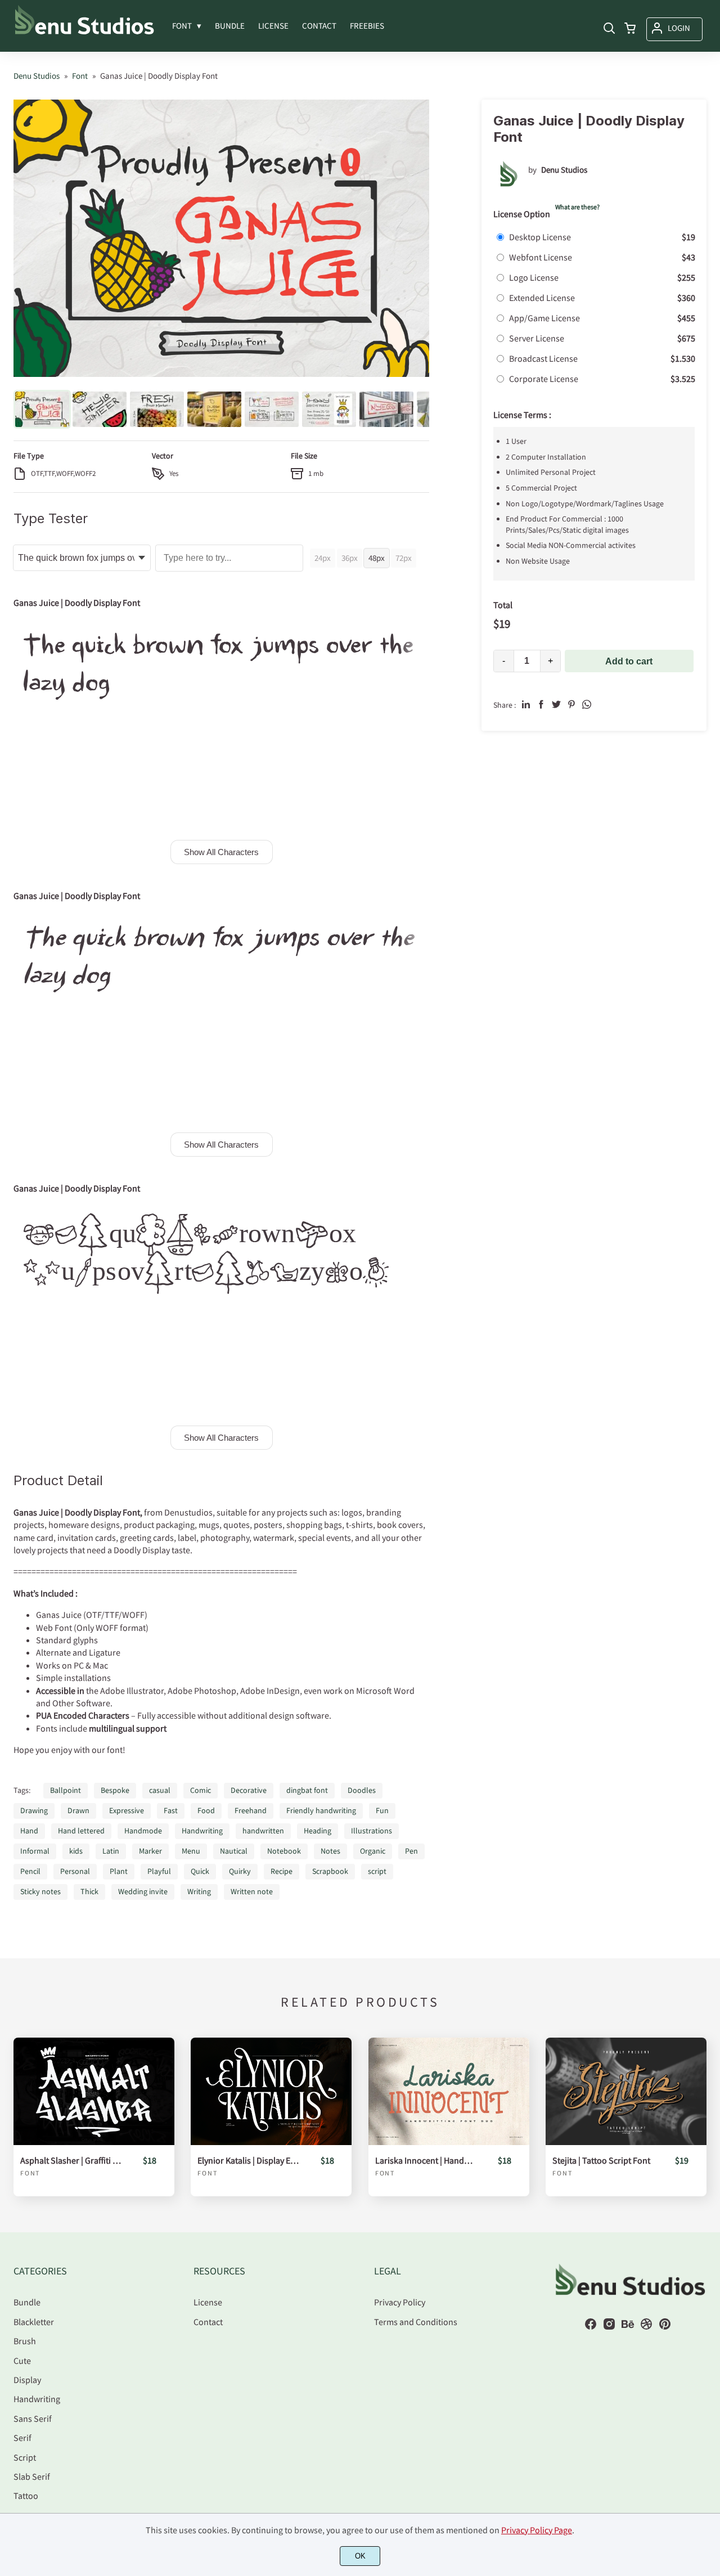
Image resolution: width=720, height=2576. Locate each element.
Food (206, 1810)
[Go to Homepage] (84, 33)
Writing (199, 1891)
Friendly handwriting (321, 1810)
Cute (22, 2361)
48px (377, 558)
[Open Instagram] (609, 2327)
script (377, 1871)
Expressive (127, 1810)
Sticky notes (40, 1891)
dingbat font (307, 1790)
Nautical (234, 1851)
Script (25, 2457)
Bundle (27, 2302)
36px (350, 558)
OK (360, 2556)
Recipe (282, 1871)
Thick (89, 1891)
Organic (373, 1851)
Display (27, 2380)
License (208, 2302)
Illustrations (372, 1831)
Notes (330, 1851)
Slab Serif (32, 2476)
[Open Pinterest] (665, 2327)
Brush (25, 2341)
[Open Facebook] (591, 2327)
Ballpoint (66, 1790)
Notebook (284, 1851)
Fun (382, 1810)
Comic (201, 1790)
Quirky (240, 1871)
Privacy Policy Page (537, 2530)
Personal (75, 1871)
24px (323, 558)
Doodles (362, 1790)
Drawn (78, 1810)
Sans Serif (33, 2418)
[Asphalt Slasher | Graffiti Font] (94, 2091)
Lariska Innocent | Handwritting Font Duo (426, 2161)
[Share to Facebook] (541, 704)
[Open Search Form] (609, 29)
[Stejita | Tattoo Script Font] (626, 2091)
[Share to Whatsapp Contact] (587, 704)
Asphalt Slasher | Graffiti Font (71, 2161)
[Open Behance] (628, 2327)
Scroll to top (710, 2215)
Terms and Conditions (416, 2322)
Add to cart (629, 661)
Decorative (249, 1790)
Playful (159, 1871)
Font (30, 2173)
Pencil (30, 1871)
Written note (252, 1891)
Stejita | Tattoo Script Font (601, 2161)
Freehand (251, 1810)
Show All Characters (221, 852)
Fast (171, 1810)
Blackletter (34, 2322)
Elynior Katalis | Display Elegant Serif (248, 2161)
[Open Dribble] (646, 2327)
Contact (208, 2322)
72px (404, 558)
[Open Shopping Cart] (630, 29)
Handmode (143, 1831)
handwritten (263, 1831)
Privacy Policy (400, 2302)
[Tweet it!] (556, 704)
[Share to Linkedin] (526, 704)
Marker (150, 1851)
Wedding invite (143, 1891)
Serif (22, 2438)
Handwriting (202, 1831)
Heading (318, 1831)
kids (76, 1851)
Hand (29, 1831)
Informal (35, 1851)
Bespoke (115, 1790)
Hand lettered (81, 1831)
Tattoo (26, 2496)
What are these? (577, 207)
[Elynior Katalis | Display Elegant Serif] (271, 2091)
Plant (119, 1871)
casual (160, 1790)
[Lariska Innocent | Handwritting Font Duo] (449, 2091)
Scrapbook (330, 1871)
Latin (111, 1851)
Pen (411, 1851)
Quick (200, 1871)
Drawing (34, 1810)
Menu (191, 1851)
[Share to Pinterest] (571, 704)
